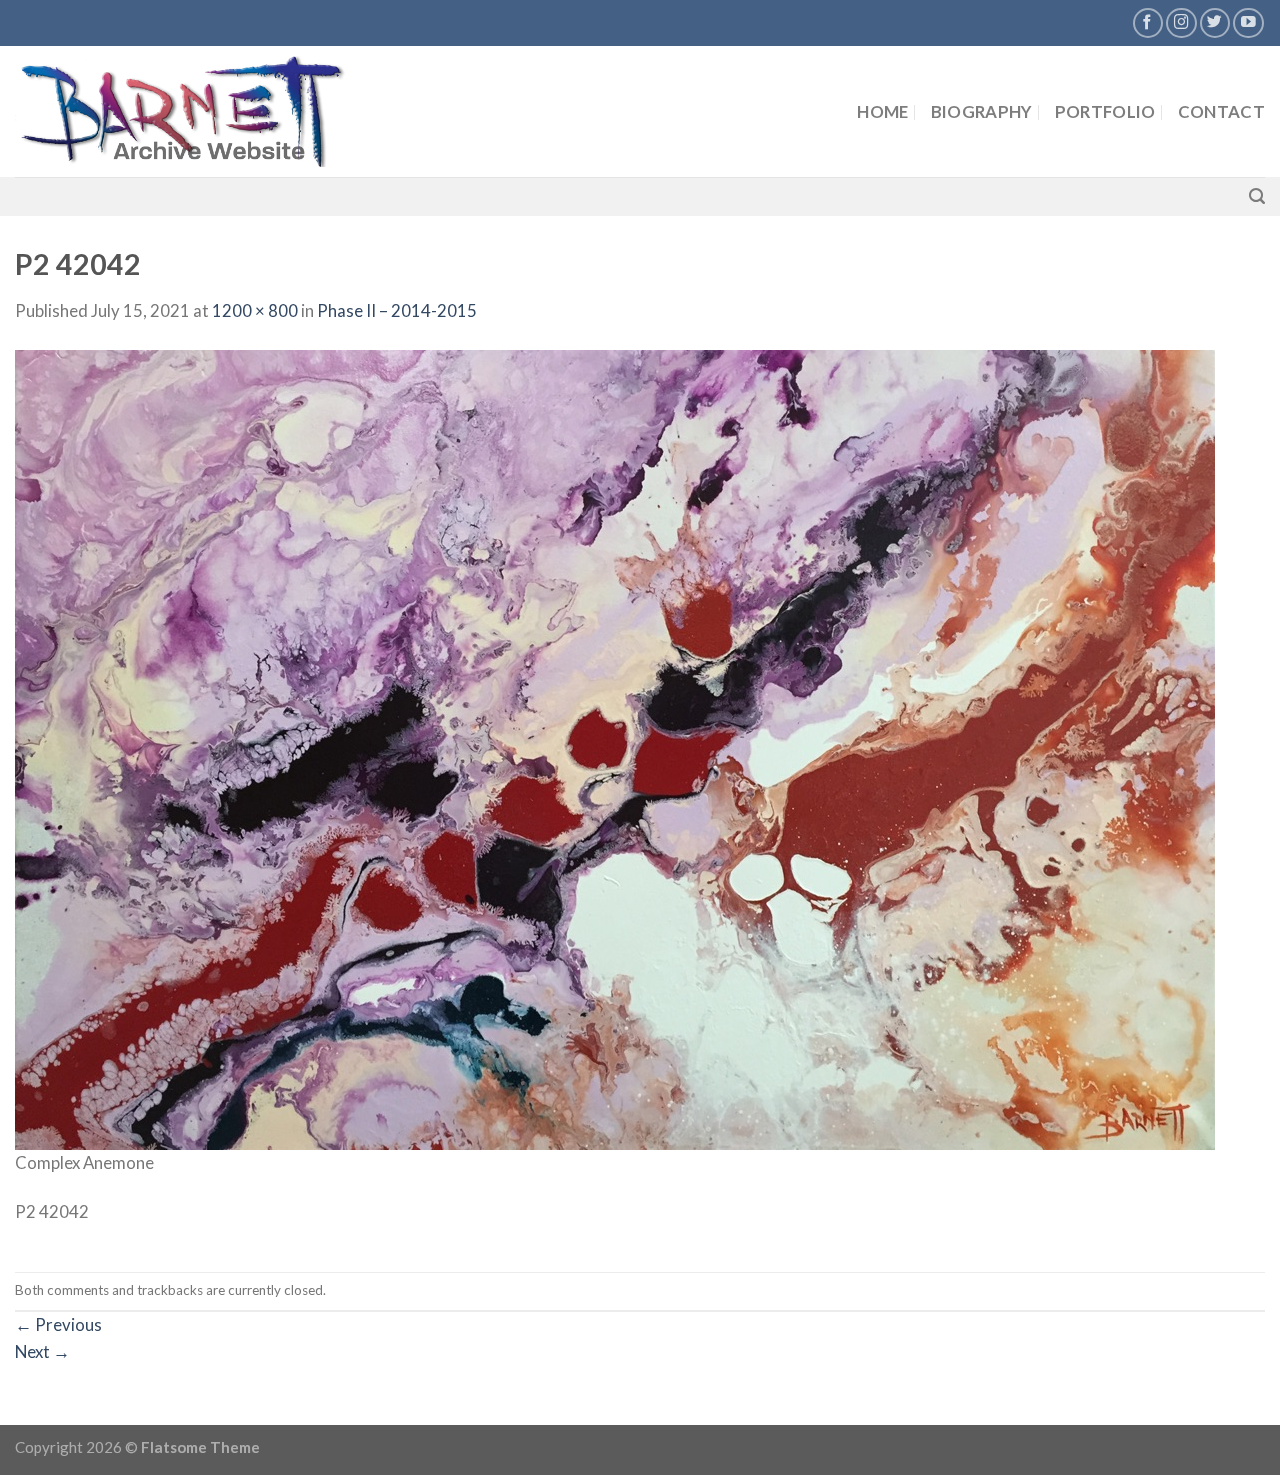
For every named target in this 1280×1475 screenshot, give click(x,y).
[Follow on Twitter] (1215, 23)
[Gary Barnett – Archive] (217, 111)
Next (42, 1351)
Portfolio (1105, 111)
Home (882, 111)
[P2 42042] (615, 747)
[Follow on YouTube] (1248, 23)
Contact (1221, 111)
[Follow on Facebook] (1148, 23)
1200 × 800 (255, 310)
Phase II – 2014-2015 (397, 310)
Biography (982, 111)
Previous (58, 1324)
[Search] (1257, 196)
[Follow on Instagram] (1181, 23)
